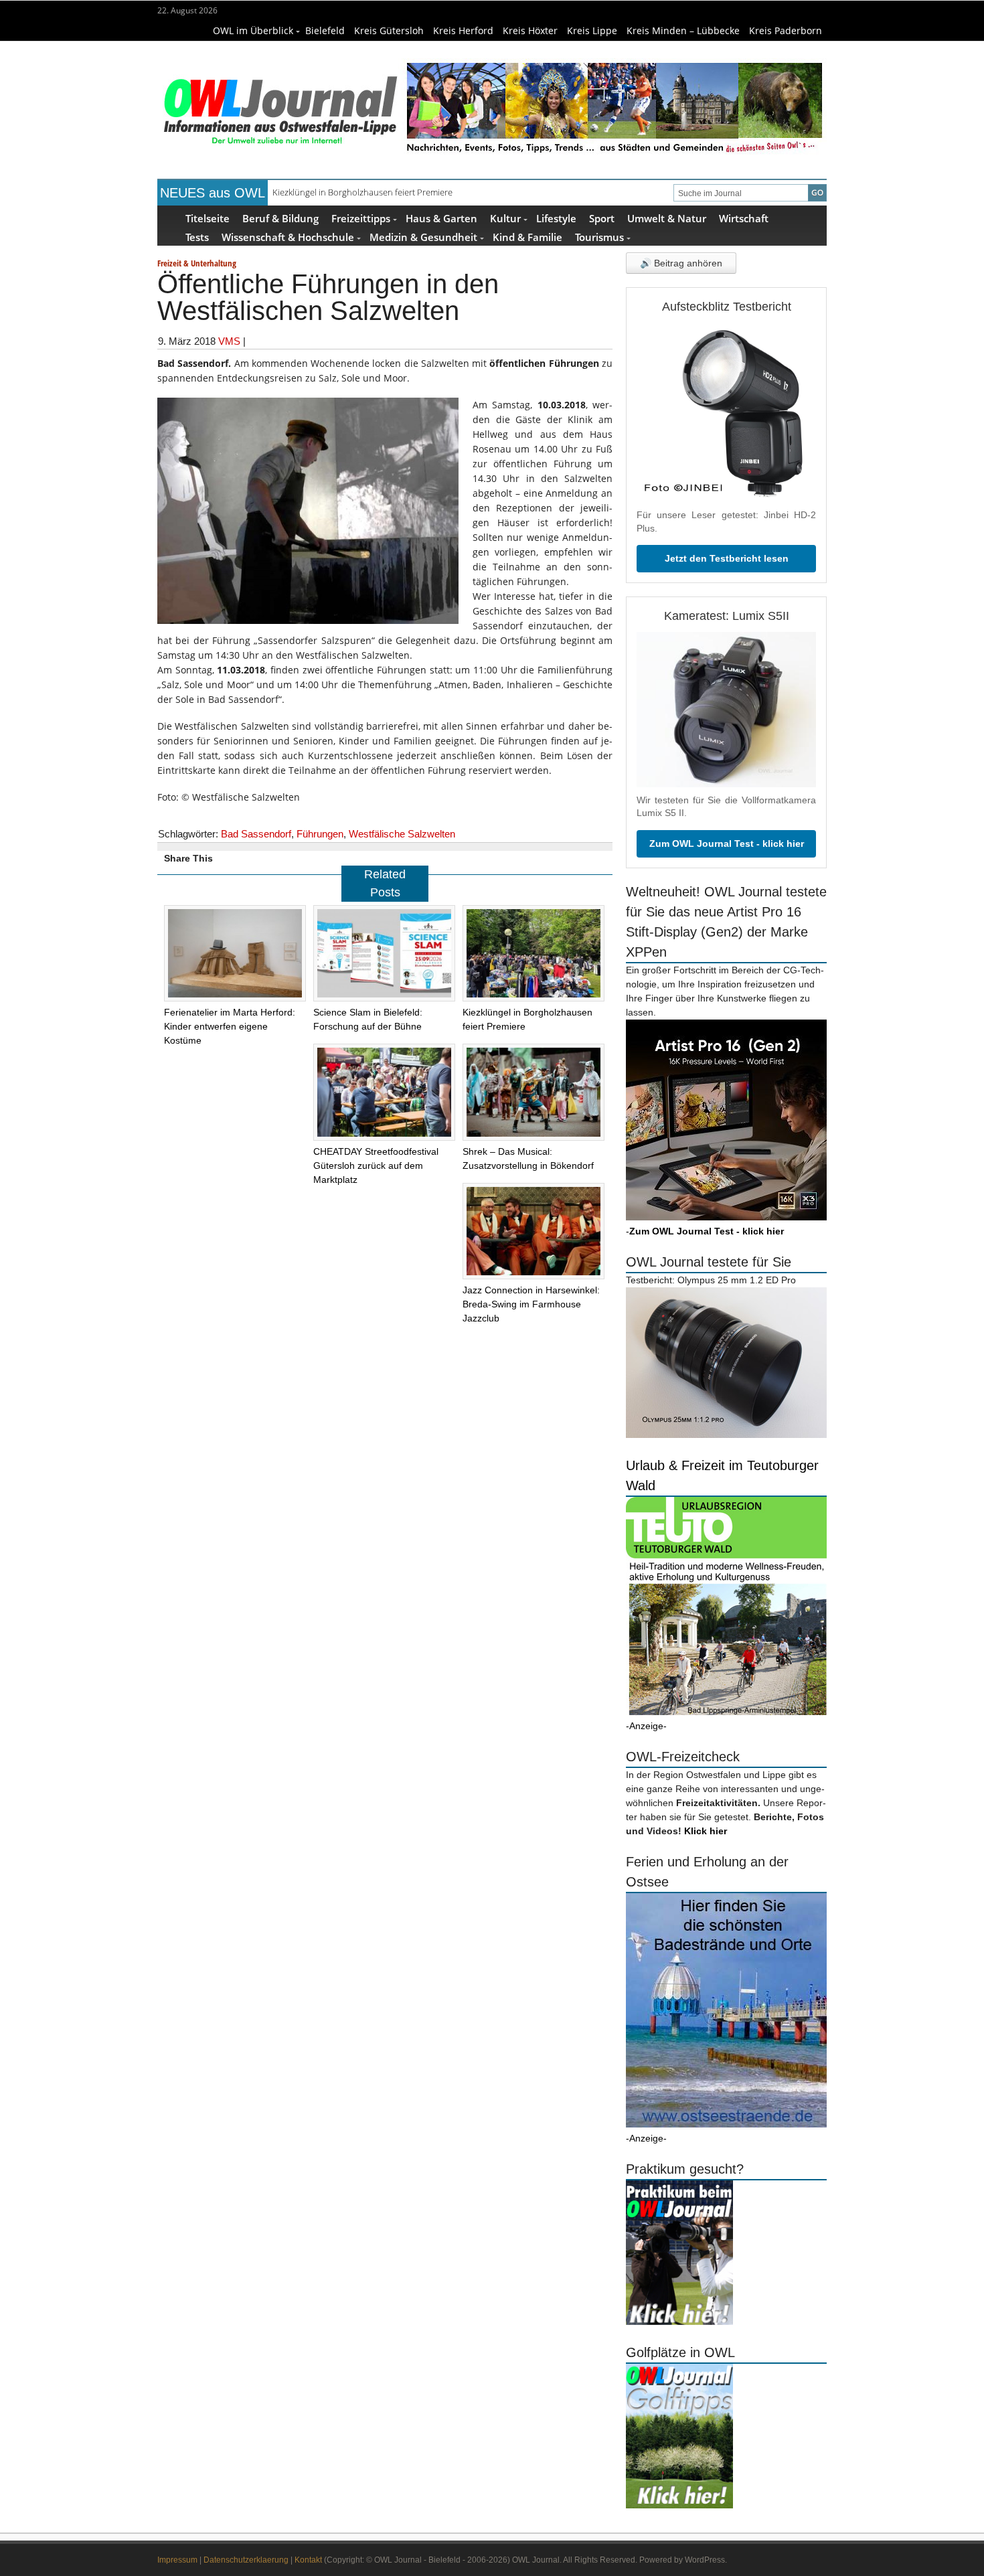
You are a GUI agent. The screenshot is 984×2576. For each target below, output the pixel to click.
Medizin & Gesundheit (423, 237)
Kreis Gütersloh (389, 30)
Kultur (505, 218)
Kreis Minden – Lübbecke (683, 30)
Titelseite (208, 218)
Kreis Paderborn (786, 30)
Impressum (177, 2560)
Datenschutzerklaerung (246, 2560)
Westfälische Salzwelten (402, 834)
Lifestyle (556, 218)
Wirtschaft (744, 218)
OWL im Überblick (253, 30)
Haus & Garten (441, 218)
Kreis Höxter (530, 30)
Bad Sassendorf (256, 834)
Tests (197, 237)
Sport (602, 218)
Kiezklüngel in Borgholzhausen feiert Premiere (362, 192)
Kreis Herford (463, 30)
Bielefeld (325, 30)
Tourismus (599, 237)
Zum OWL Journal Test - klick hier (727, 843)
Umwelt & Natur (667, 218)
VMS (229, 341)
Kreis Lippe (592, 30)
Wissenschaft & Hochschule (288, 237)
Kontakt (308, 2560)
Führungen (320, 834)
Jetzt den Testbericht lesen (727, 558)
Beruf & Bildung (280, 218)
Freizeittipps (361, 218)
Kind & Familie (527, 237)
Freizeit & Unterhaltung (197, 263)
